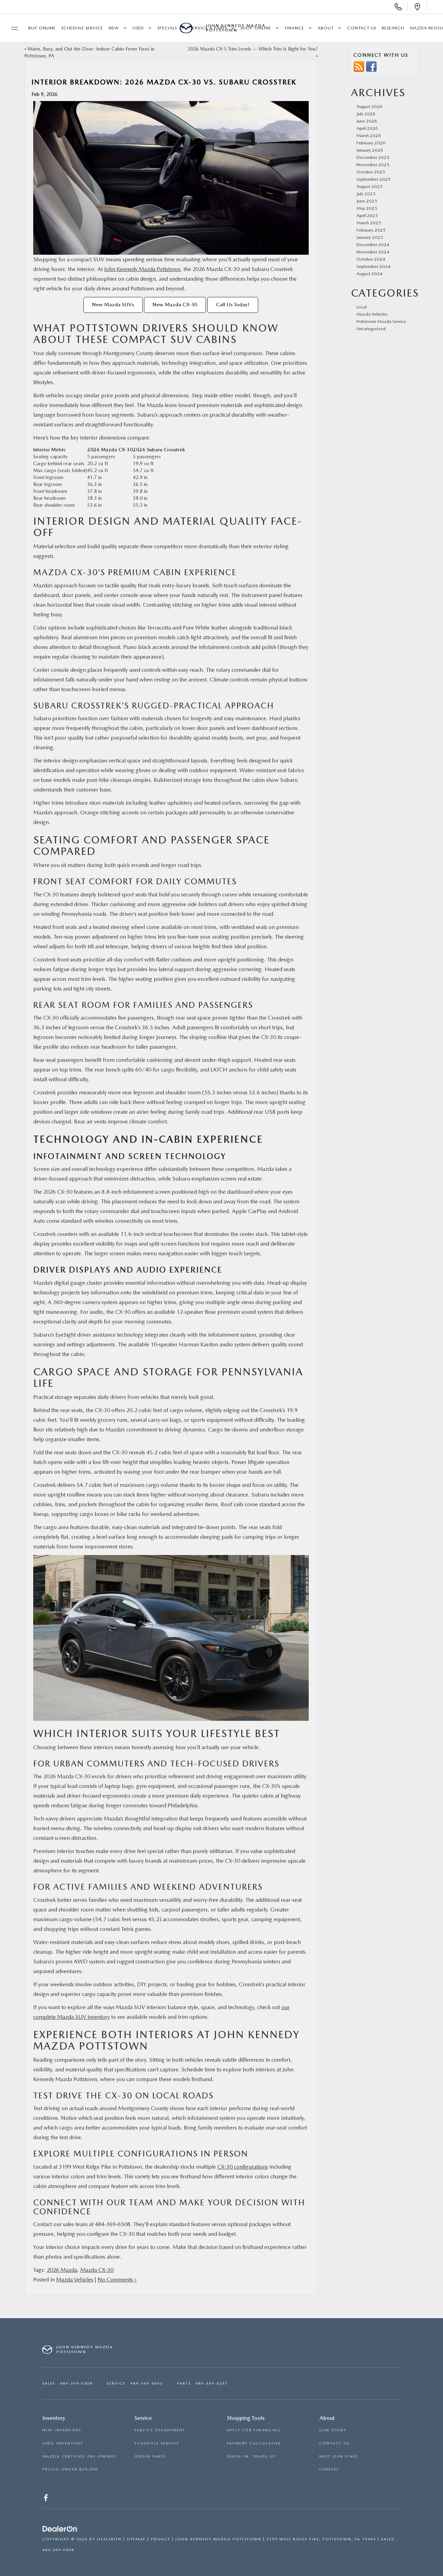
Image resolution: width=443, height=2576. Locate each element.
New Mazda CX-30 (175, 305)
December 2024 (373, 245)
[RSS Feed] (359, 66)
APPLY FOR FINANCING (254, 2430)
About (326, 28)
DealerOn (109, 2539)
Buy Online (42, 28)
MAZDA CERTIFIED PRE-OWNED (79, 2456)
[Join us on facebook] (371, 66)
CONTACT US (334, 2443)
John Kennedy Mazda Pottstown (142, 269)
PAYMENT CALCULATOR (254, 2443)
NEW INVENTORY (62, 2430)
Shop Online (256, 28)
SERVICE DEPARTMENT (160, 2430)
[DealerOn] (60, 2529)
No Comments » (117, 2280)
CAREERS (329, 2469)
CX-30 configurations (243, 2167)
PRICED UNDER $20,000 (70, 2469)
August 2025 (369, 186)
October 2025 (371, 172)
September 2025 (373, 179)
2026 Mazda (62, 2270)
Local (361, 307)
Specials (167, 28)
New (114, 28)
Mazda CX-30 (97, 2270)
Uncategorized (371, 329)
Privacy (161, 2539)
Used (138, 28)
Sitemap (136, 2539)
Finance (295, 28)
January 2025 (370, 237)
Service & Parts (209, 28)
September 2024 (373, 266)
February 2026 (371, 143)
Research (393, 28)
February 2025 (371, 230)
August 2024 (369, 274)
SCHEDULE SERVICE (157, 2443)
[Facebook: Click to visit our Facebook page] (47, 2499)
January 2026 (370, 150)
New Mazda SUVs (113, 305)
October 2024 (371, 259)
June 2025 (367, 201)
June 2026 (367, 121)
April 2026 (367, 128)
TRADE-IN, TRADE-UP (251, 2456)
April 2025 (367, 215)
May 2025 (367, 208)
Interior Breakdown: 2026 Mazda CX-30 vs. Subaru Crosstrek (164, 82)
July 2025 (366, 194)
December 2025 (373, 157)
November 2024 (373, 252)
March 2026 (369, 135)
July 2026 (366, 114)
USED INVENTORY (63, 2443)
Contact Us (362, 28)
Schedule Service (82, 28)
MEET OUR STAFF (339, 2456)
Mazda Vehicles (75, 2280)
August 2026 (369, 106)
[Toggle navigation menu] (11, 28)
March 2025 (369, 223)
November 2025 (373, 165)
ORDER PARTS (150, 2456)
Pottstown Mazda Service (381, 321)
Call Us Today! (233, 305)
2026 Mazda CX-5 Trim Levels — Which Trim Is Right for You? (253, 49)
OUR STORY (333, 2430)
